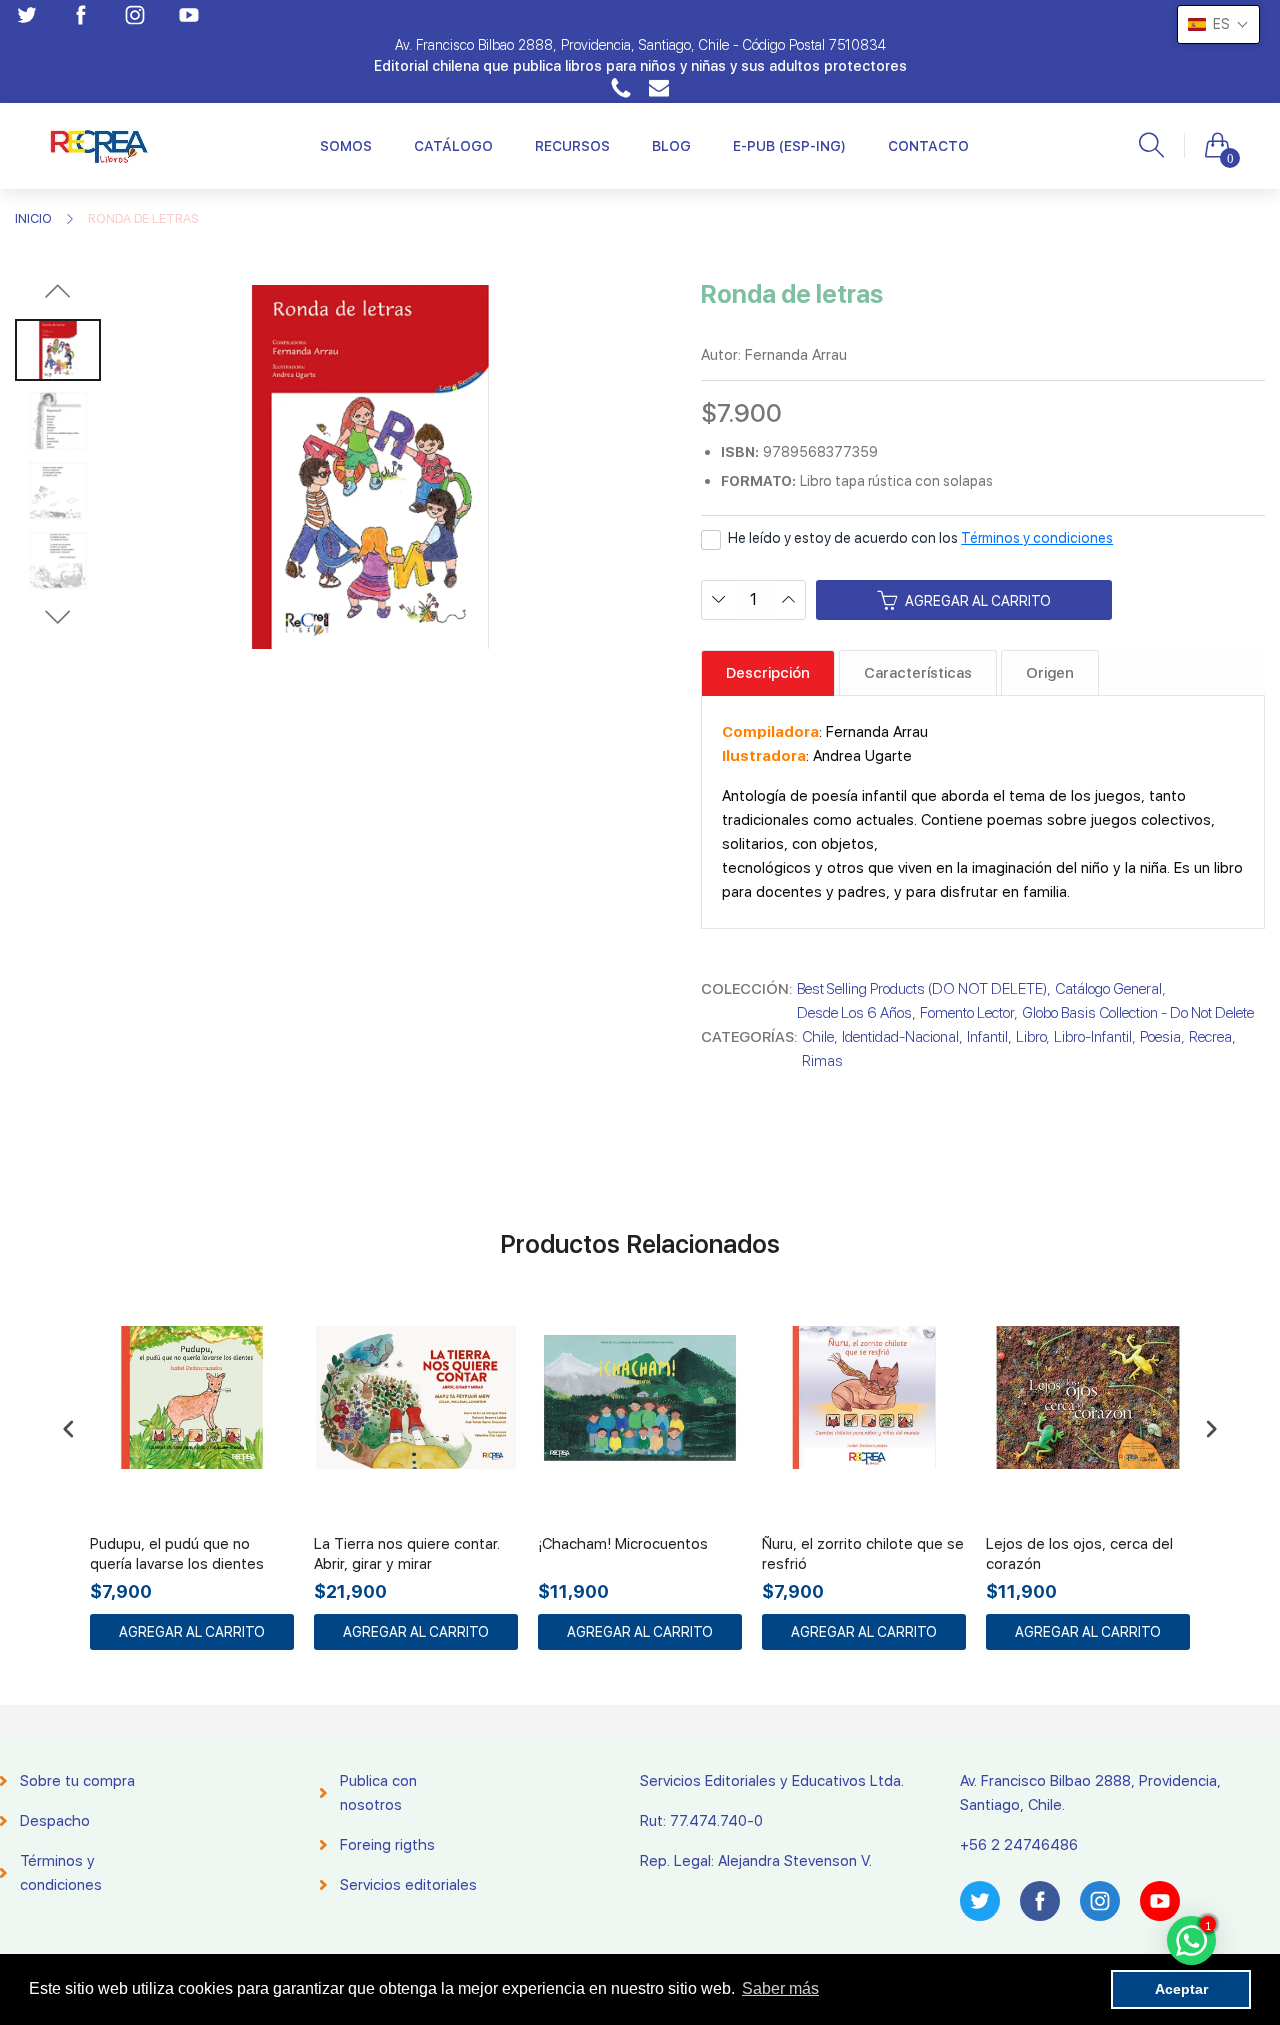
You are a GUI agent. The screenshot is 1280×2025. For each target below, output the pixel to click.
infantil (987, 1037)
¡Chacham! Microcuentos (623, 1544)
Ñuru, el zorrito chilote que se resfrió (863, 1554)
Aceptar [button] (1181, 1989)
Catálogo (453, 146)
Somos (346, 146)
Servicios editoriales (408, 1885)
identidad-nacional (900, 1037)
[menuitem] (346, 146)
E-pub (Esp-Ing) (789, 146)
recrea (1210, 1037)
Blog (671, 146)
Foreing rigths (387, 1845)
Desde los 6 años (854, 1013)
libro (1031, 1037)
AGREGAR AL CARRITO (192, 1632)
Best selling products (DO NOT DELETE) (922, 989)
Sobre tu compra (77, 1781)
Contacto (928, 146)
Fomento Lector (967, 1013)
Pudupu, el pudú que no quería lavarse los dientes (177, 1554)
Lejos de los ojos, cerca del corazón (1079, 1554)
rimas (822, 1061)
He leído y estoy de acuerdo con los (920, 538)
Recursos (572, 146)
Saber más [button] (780, 1988)
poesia (1160, 1037)
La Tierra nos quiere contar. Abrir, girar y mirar (407, 1554)
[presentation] (69, 1428)
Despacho (55, 1821)
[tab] (768, 673)
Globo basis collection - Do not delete (1138, 1013)
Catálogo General (1108, 989)
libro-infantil (1093, 1037)
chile (818, 1037)
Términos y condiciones (1037, 538)
